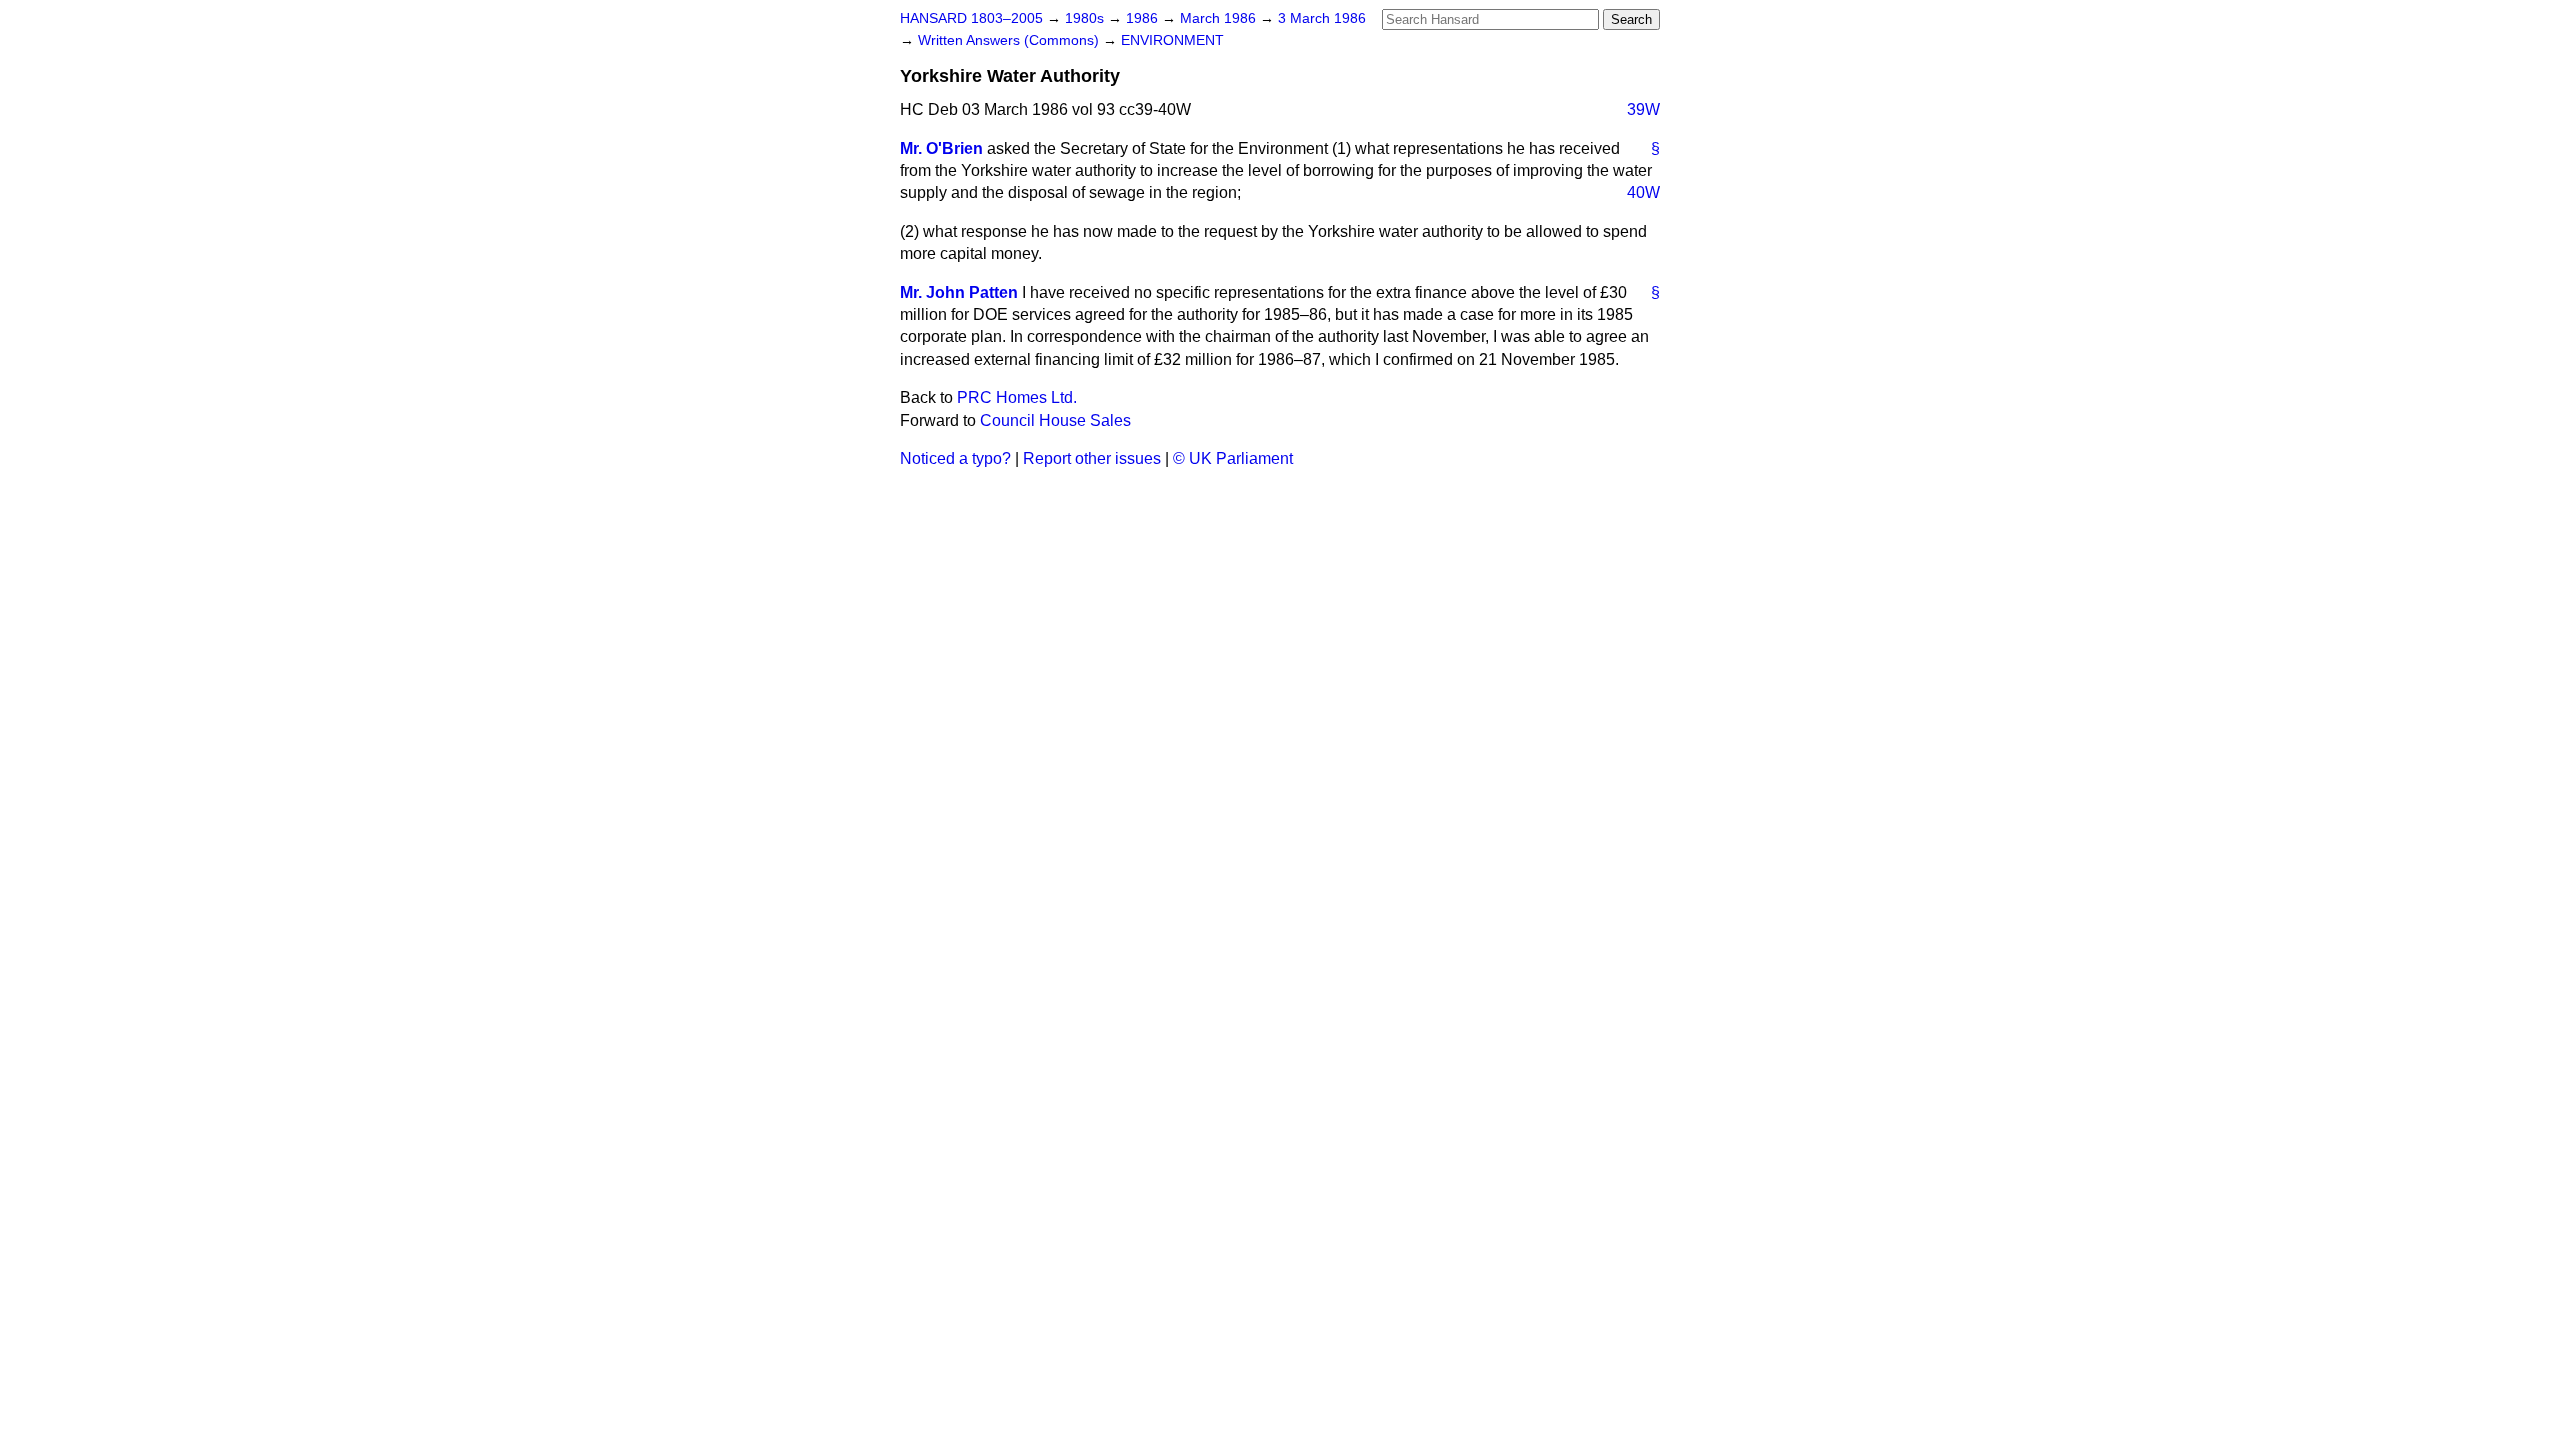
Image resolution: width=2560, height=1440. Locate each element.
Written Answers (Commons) (1010, 40)
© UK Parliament (1233, 458)
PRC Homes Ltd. (1017, 397)
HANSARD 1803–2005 (971, 18)
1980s (1086, 18)
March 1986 (1220, 18)
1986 (1144, 18)
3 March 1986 (1322, 18)
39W (1643, 109)
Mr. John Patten (959, 292)
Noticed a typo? (955, 458)
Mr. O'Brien (941, 148)
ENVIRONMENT (1172, 40)
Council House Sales (1055, 420)
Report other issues (1092, 458)
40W (1643, 192)
